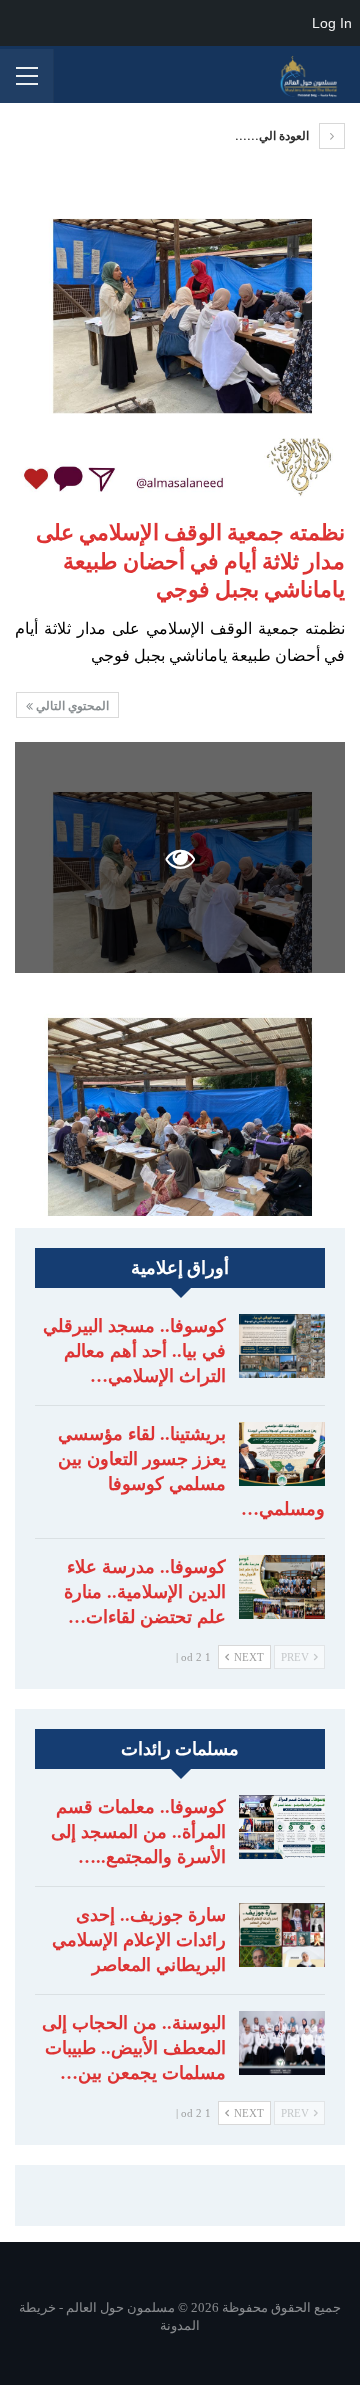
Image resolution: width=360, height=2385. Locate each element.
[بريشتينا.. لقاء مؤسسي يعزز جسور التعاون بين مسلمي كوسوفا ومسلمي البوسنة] (282, 1454)
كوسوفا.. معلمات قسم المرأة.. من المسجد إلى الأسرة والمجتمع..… (138, 1832)
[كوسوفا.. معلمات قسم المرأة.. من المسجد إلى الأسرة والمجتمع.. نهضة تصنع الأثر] (282, 1827)
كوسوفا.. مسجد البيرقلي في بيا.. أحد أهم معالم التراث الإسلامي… (134, 1351)
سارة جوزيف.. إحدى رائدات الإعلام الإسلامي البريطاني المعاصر (139, 1940)
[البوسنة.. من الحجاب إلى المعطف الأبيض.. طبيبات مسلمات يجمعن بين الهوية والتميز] (282, 2043)
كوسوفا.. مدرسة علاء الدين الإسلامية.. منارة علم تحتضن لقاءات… (145, 1592)
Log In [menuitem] (332, 23)
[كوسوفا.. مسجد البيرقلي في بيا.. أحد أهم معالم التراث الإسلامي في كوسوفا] (282, 1346)
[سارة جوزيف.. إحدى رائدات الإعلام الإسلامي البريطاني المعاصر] (282, 1935)
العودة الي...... (273, 136)
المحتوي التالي (71, 706)
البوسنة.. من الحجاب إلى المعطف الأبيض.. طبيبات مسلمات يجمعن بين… (134, 2048)
